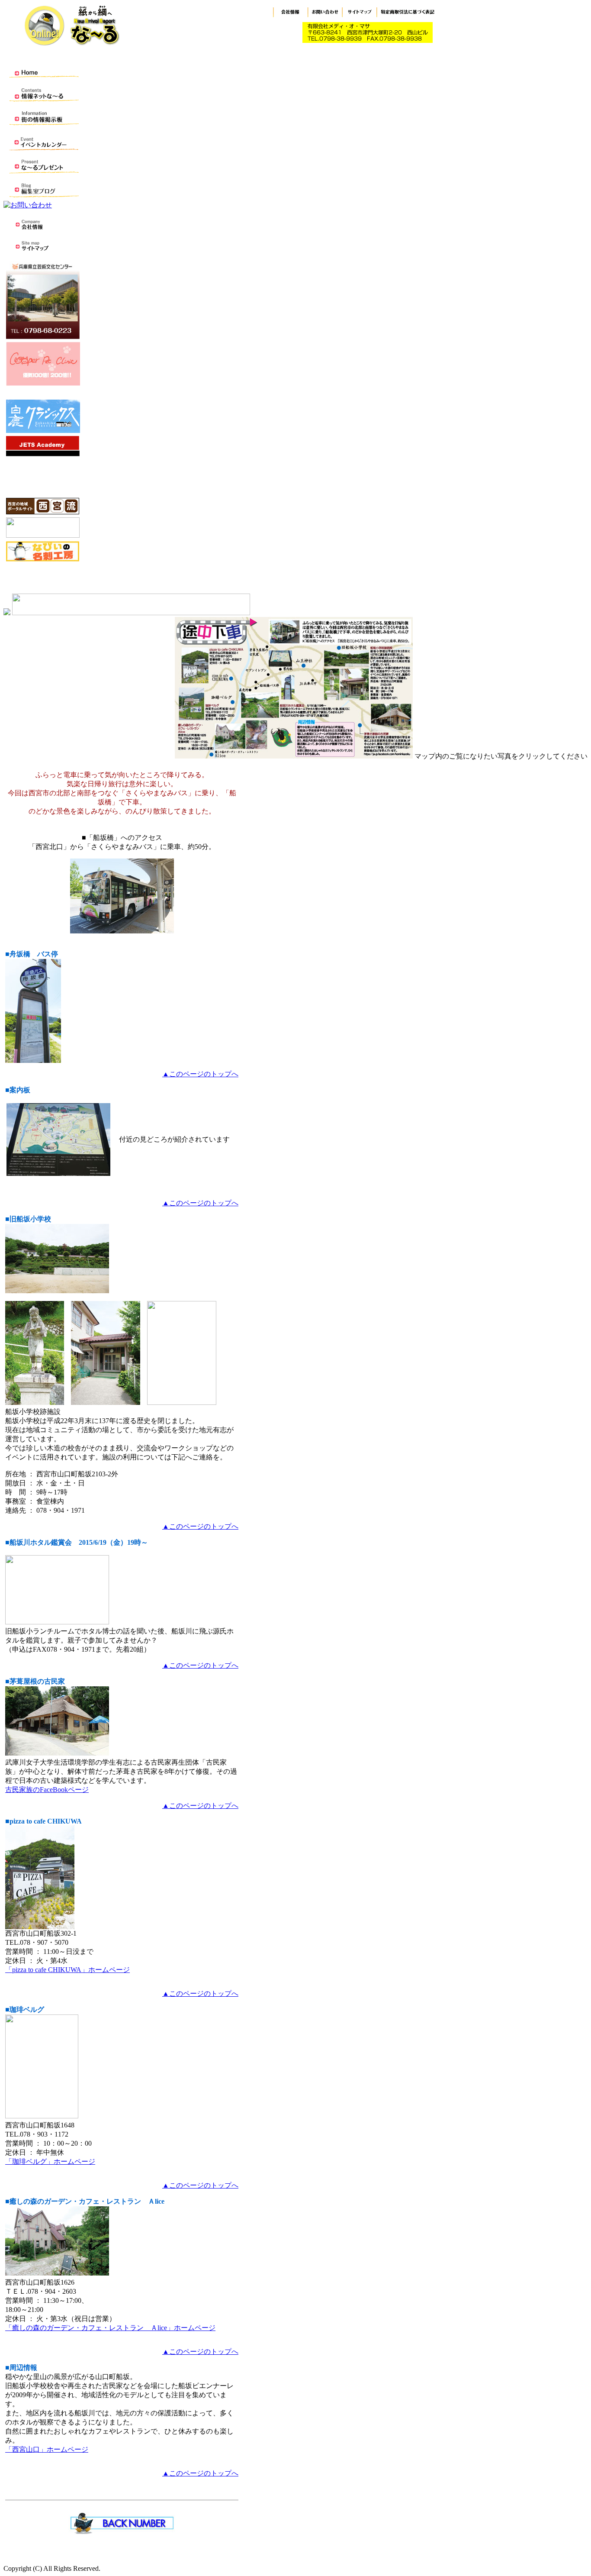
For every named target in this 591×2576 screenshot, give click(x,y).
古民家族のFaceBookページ (47, 1790)
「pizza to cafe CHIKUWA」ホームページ (67, 1970)
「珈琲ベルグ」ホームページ (50, 2161)
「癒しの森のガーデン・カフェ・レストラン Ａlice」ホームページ (110, 2328)
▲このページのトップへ (200, 1074)
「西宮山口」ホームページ (47, 2449)
